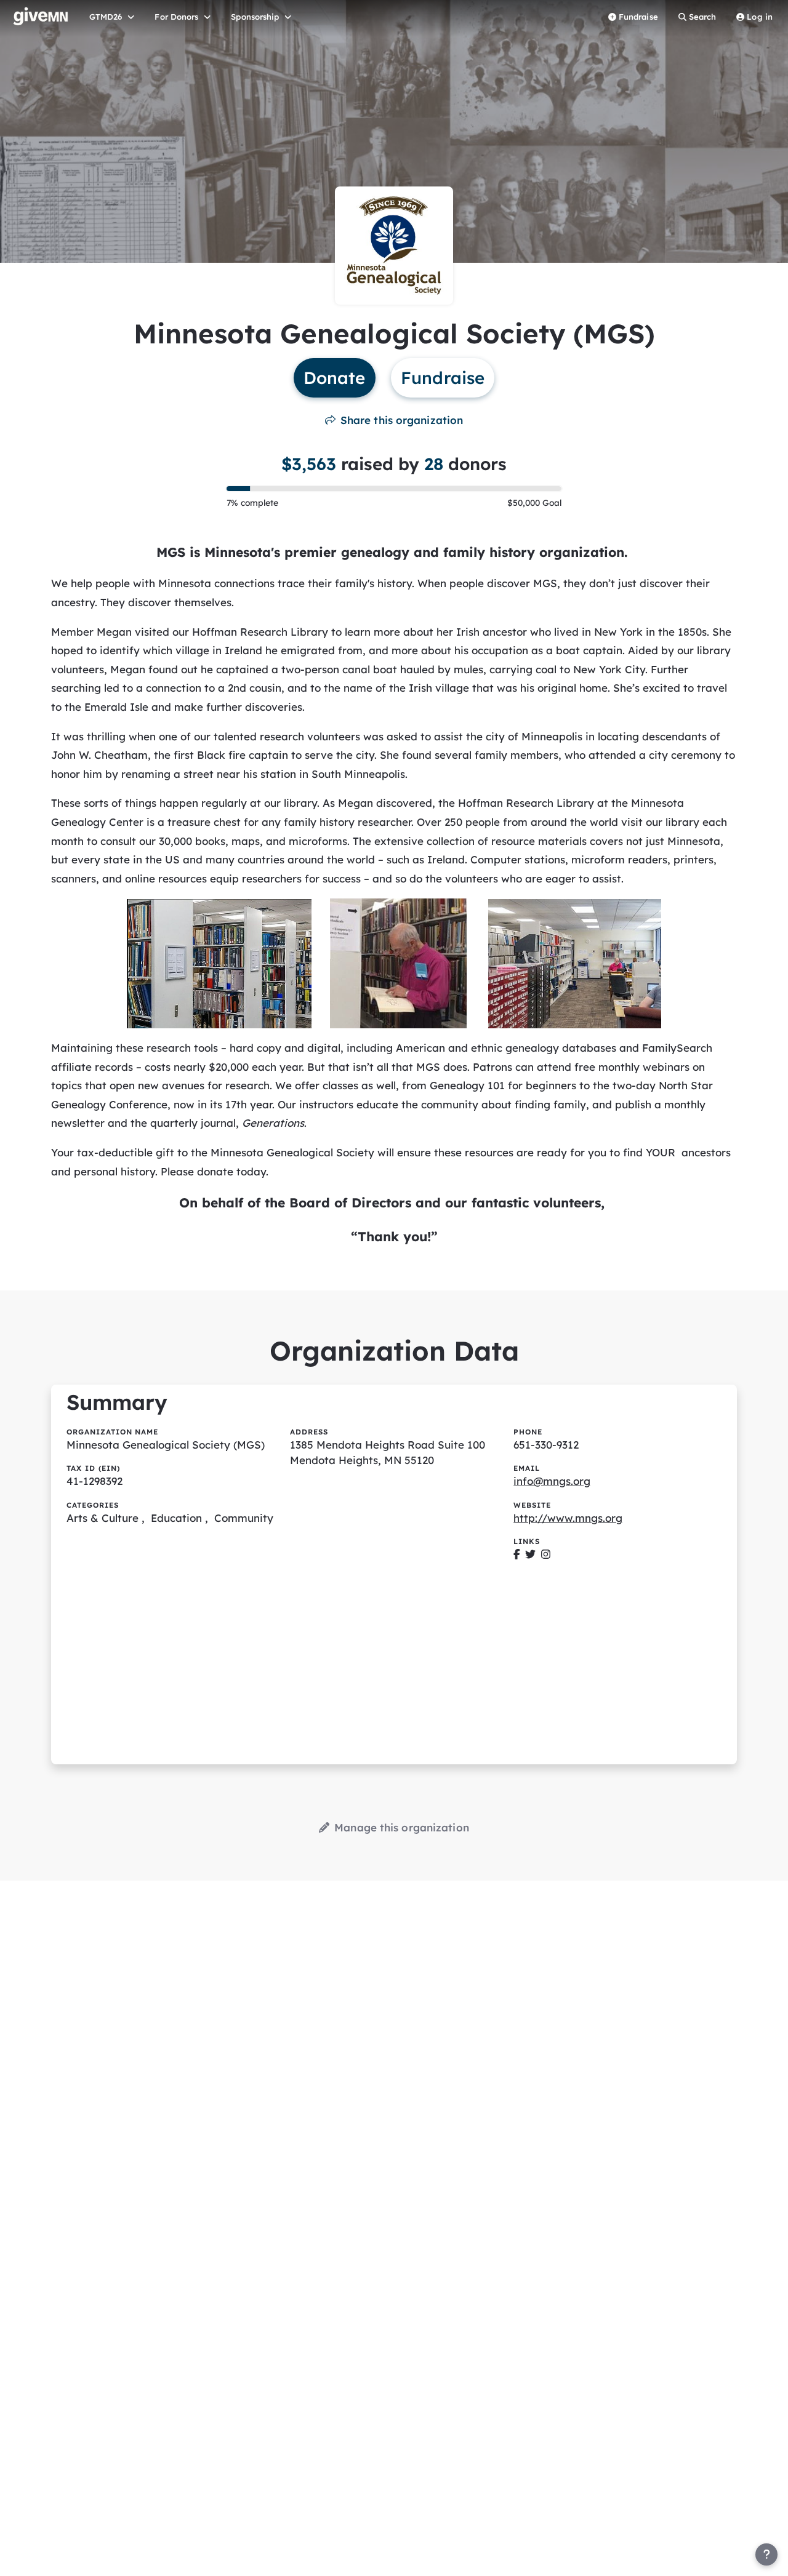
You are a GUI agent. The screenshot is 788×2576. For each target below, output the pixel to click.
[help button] (766, 2554)
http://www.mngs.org (568, 1518)
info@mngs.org (552, 1481)
